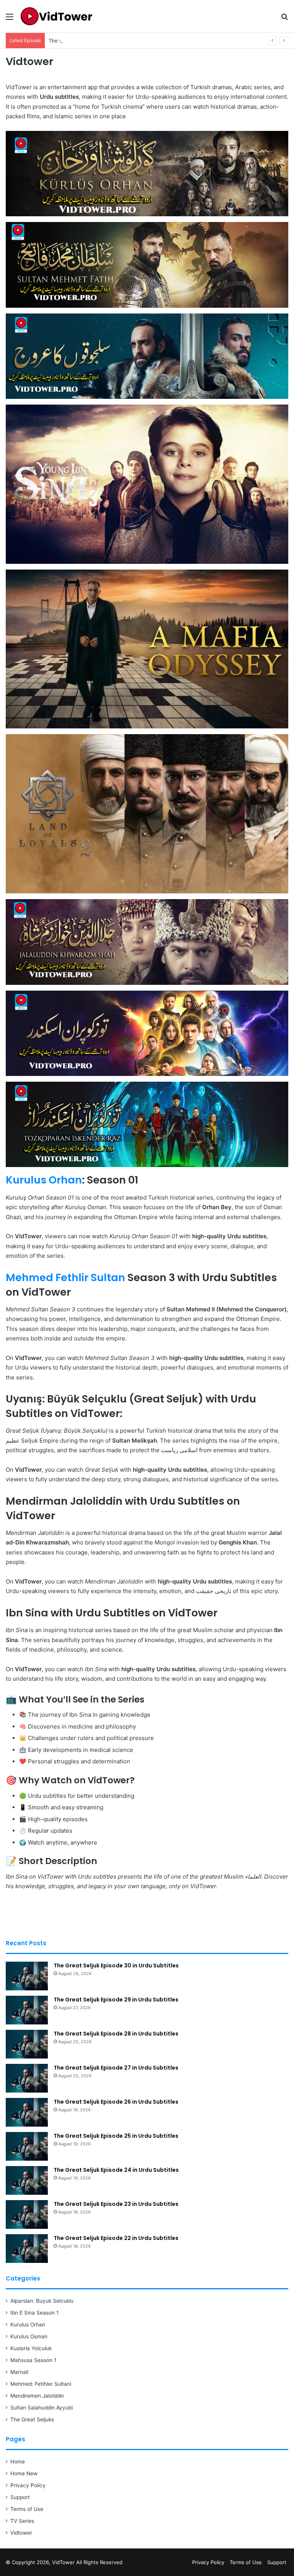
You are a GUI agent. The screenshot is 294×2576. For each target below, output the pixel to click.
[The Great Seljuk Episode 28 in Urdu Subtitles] (27, 2044)
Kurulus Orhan (44, 1180)
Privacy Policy (28, 2485)
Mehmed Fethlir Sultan (65, 1277)
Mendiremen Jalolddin (37, 2396)
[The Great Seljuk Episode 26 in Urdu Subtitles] (27, 2112)
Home (18, 2462)
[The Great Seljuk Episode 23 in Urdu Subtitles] (27, 2214)
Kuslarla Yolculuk (31, 2348)
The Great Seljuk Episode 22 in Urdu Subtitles (116, 2238)
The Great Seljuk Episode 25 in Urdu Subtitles (116, 2136)
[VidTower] (56, 16)
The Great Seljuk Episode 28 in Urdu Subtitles (104, 41)
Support (20, 2497)
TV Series (22, 2521)
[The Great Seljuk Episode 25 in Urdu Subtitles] (27, 2146)
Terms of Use (27, 2509)
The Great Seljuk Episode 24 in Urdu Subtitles (116, 2170)
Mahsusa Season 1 (33, 2360)
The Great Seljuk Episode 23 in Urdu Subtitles (116, 2204)
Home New (24, 2473)
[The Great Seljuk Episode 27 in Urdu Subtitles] (27, 2078)
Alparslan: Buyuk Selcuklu (42, 2301)
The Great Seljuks (32, 2419)
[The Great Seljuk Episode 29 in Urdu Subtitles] (27, 2010)
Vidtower (21, 2533)
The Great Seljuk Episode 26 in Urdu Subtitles (116, 2102)
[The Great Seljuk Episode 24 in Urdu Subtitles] (27, 2180)
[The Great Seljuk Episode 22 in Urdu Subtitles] (27, 2249)
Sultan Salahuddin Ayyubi (42, 2408)
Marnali (19, 2372)
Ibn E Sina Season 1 (34, 2313)
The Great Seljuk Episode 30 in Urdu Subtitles (116, 1965)
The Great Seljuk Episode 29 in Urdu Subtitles (116, 2000)
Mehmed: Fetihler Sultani (41, 2384)
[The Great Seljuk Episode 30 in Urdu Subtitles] (27, 1976)
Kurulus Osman (29, 2336)
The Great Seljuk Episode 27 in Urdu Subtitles (116, 2068)
